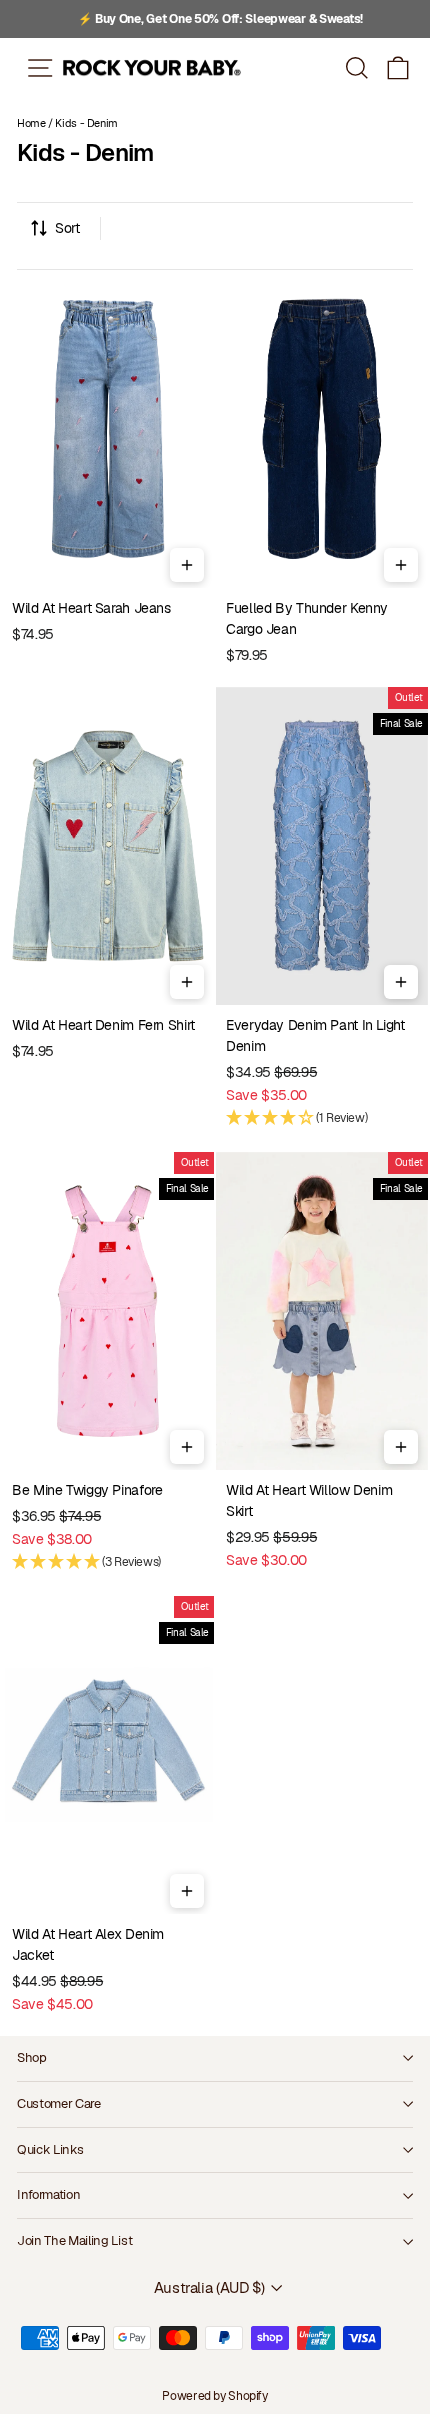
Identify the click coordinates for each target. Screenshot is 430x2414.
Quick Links (50, 2149)
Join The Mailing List (74, 2240)
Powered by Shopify (214, 2396)
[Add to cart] (187, 565)
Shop (32, 2057)
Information (48, 2194)
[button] (398, 67)
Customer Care (59, 2103)
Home (31, 123)
